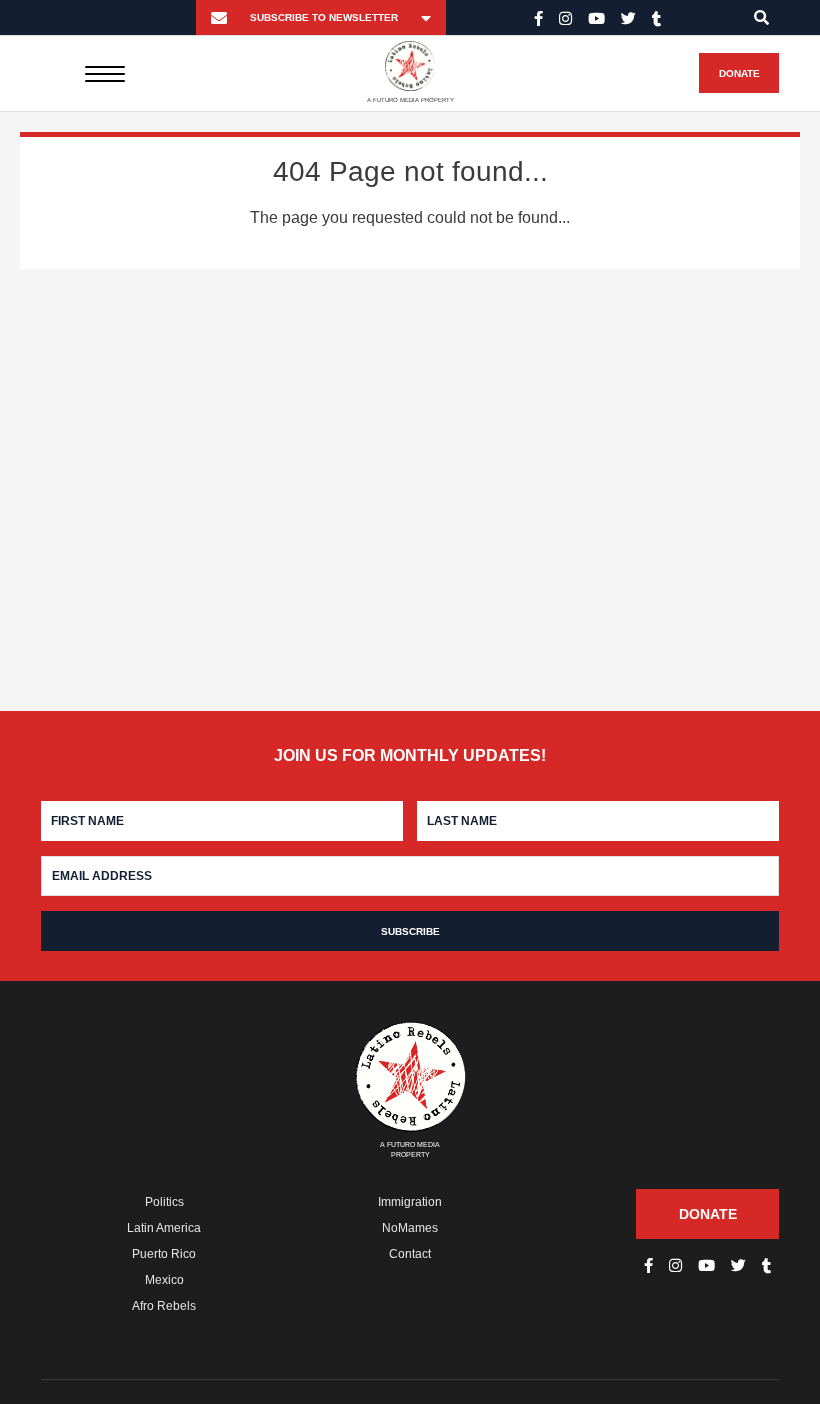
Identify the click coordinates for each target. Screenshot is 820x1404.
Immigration (410, 1202)
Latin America (164, 1228)
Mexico (164, 1280)
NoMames (410, 1228)
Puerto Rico (164, 1254)
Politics (164, 1202)
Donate (739, 73)
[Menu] (105, 73)
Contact (410, 1254)
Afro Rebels (164, 1306)
